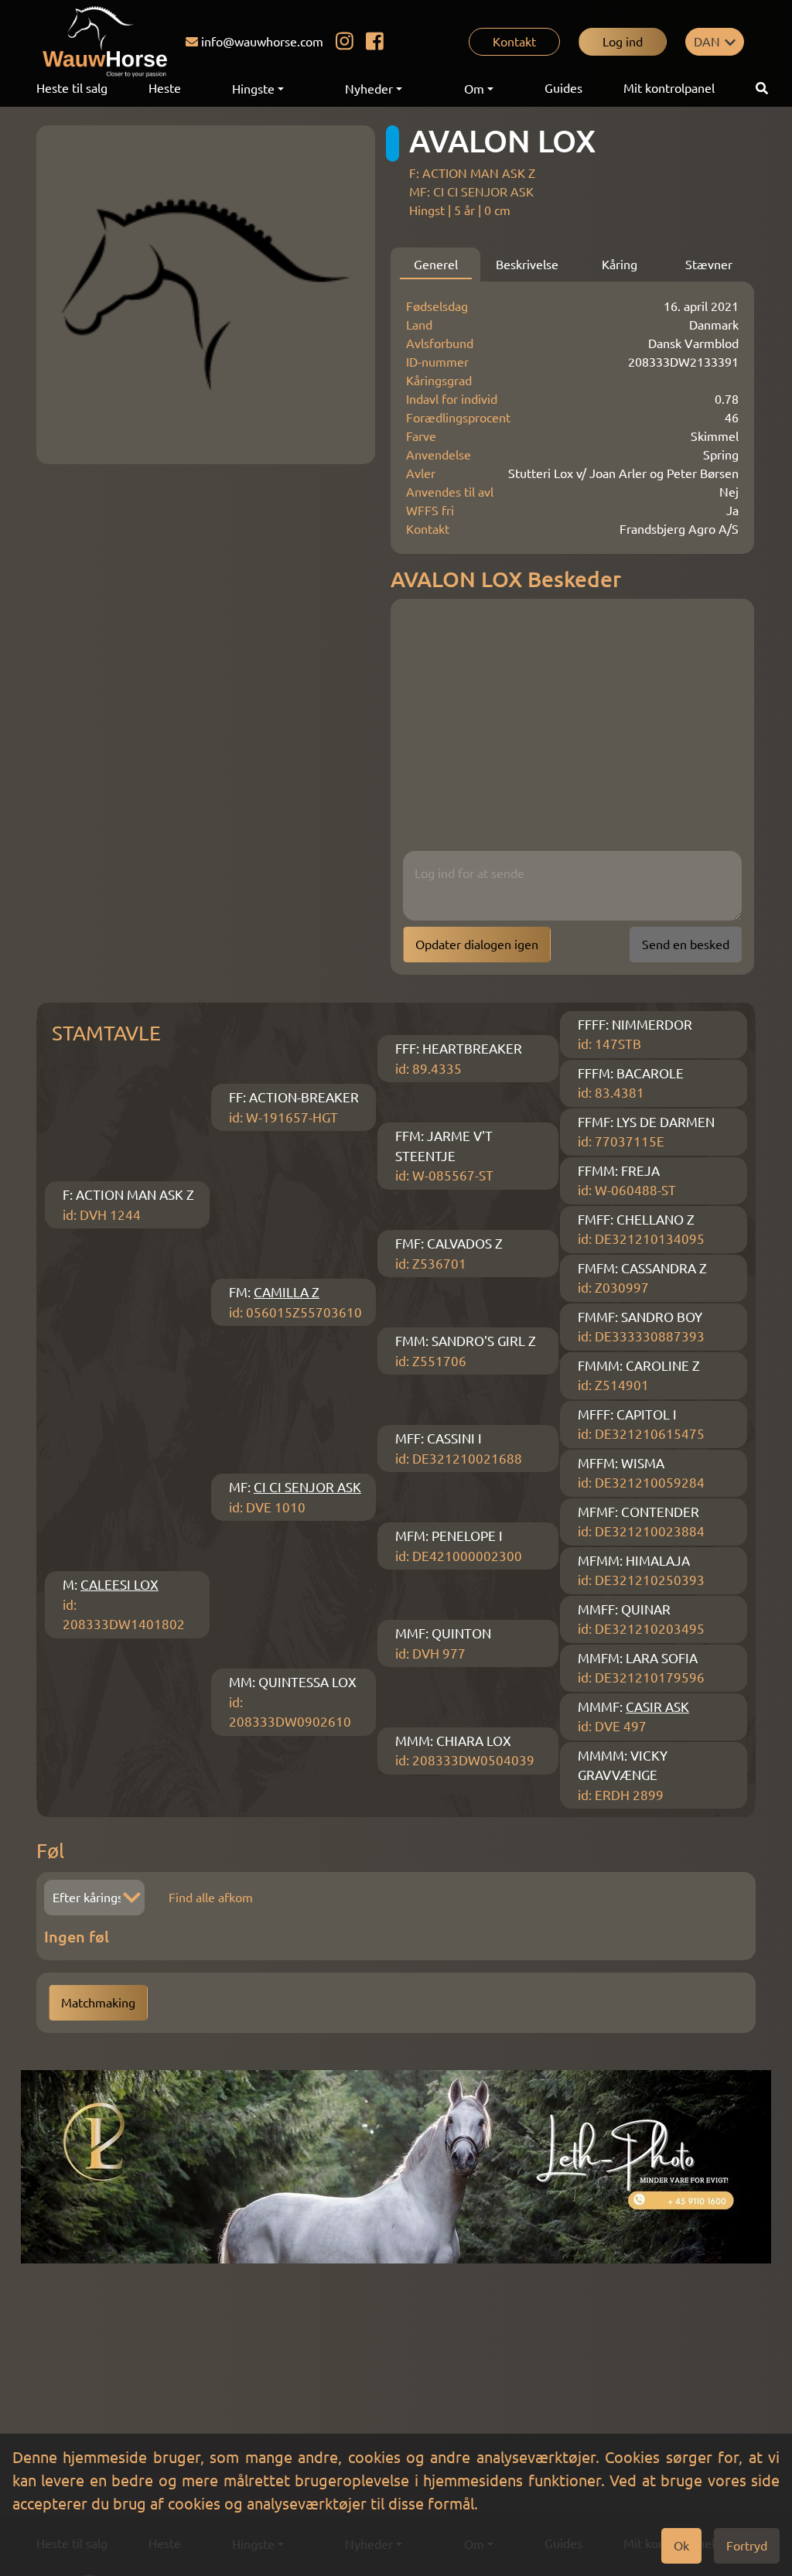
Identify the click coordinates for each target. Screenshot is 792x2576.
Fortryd (747, 2546)
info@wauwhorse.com (262, 42)
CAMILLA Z (287, 1292)
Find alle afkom (211, 1898)
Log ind (623, 42)
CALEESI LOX (119, 1585)
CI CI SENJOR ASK (307, 1487)
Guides (563, 88)
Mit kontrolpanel (669, 88)
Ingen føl (77, 1937)
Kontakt (514, 42)
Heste (165, 88)
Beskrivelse (527, 265)
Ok (681, 2546)
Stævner (709, 265)
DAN (707, 42)
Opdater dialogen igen (477, 945)
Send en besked (686, 945)
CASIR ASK (657, 1707)
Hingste (253, 89)
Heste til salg (72, 88)
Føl (50, 1851)
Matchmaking (98, 2003)
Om (474, 89)
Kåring (620, 265)
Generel (436, 265)
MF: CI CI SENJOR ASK (471, 192)
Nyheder (369, 89)
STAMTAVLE (106, 1033)
